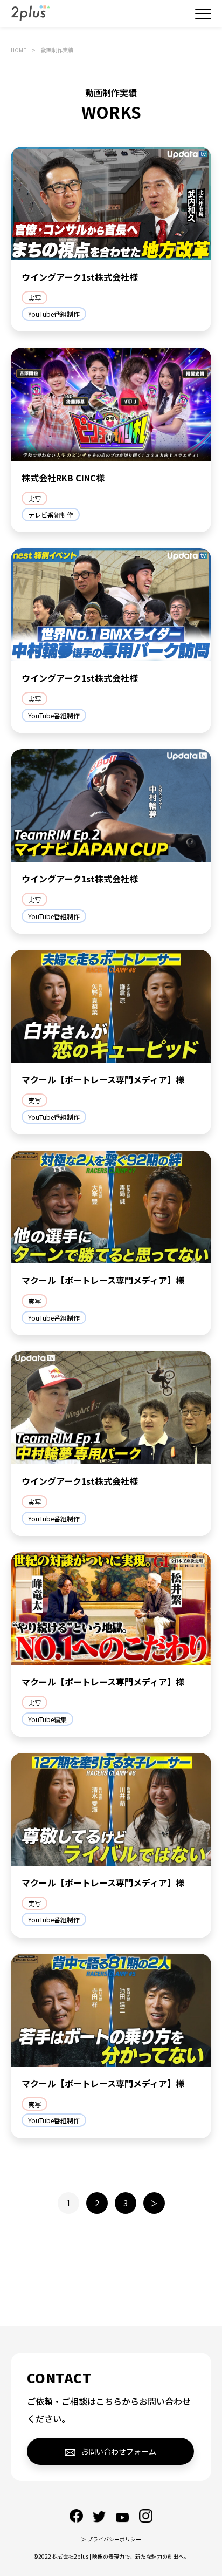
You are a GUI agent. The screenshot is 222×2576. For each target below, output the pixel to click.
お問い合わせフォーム (119, 2451)
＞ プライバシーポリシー (111, 2539)
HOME (19, 50)
